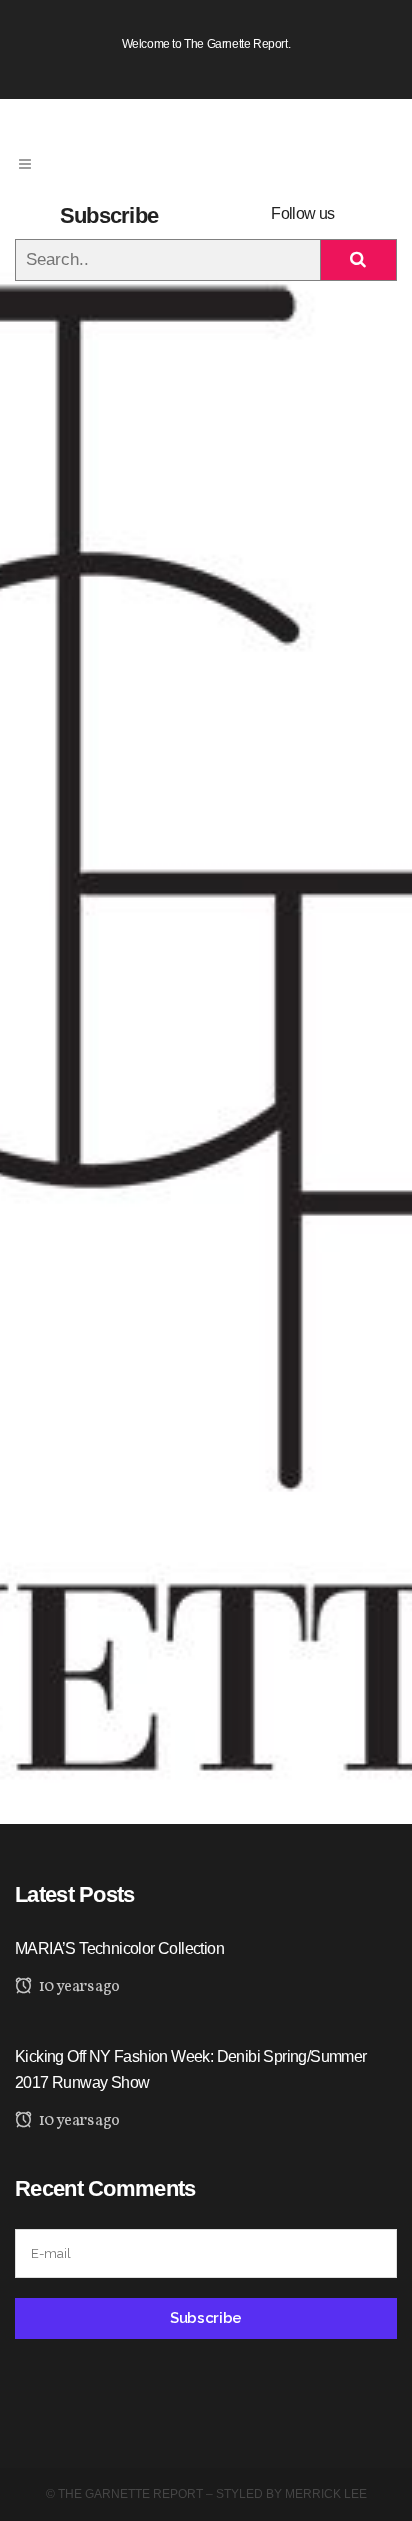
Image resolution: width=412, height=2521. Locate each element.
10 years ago (77, 1987)
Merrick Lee (326, 2494)
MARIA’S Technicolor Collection (119, 1948)
